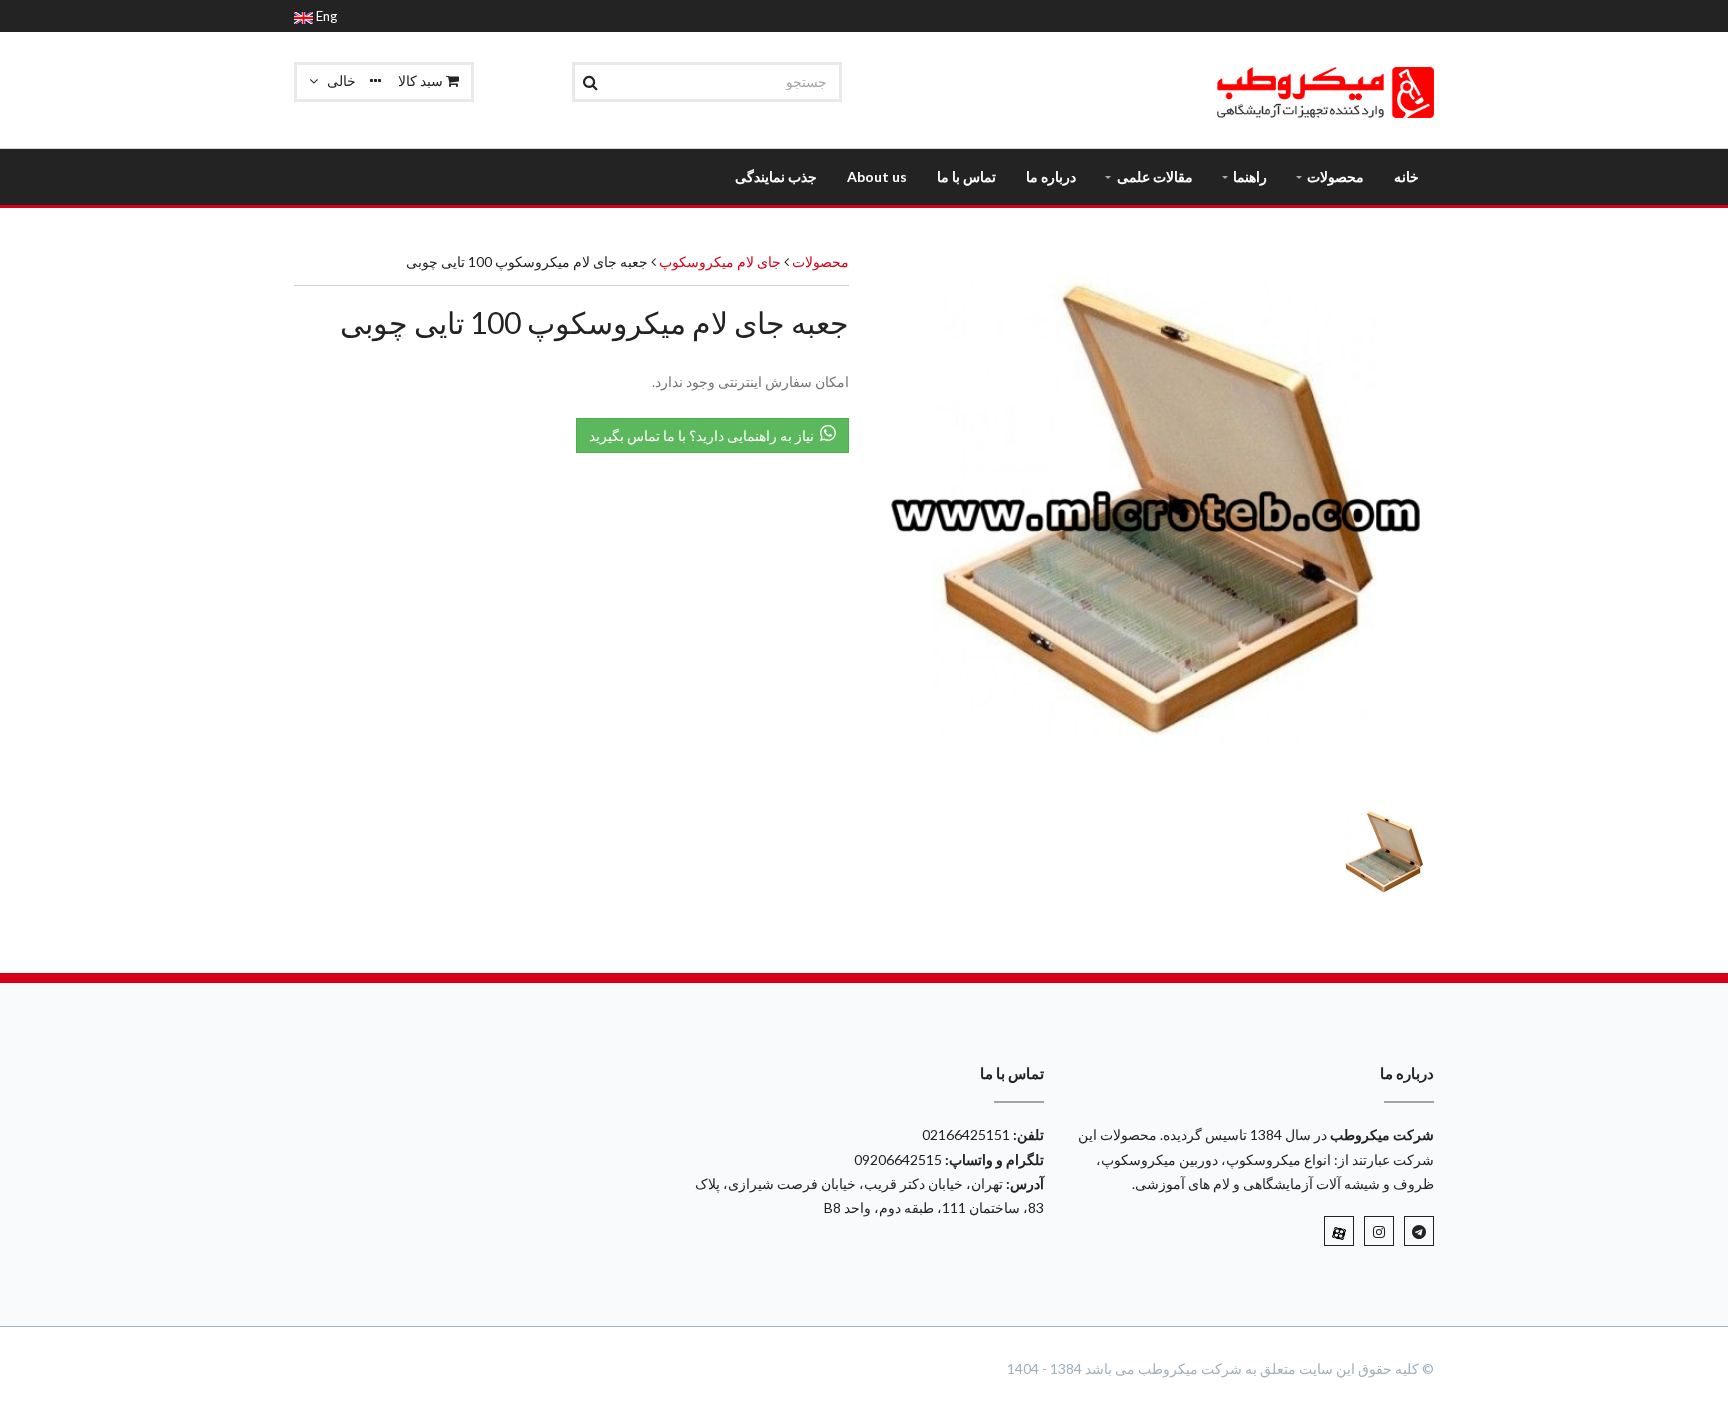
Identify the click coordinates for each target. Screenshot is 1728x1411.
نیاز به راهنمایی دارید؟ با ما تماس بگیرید (704, 435)
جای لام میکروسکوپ (718, 261)
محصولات (820, 261)
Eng (325, 16)
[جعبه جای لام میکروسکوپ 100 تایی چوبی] (1156, 515)
